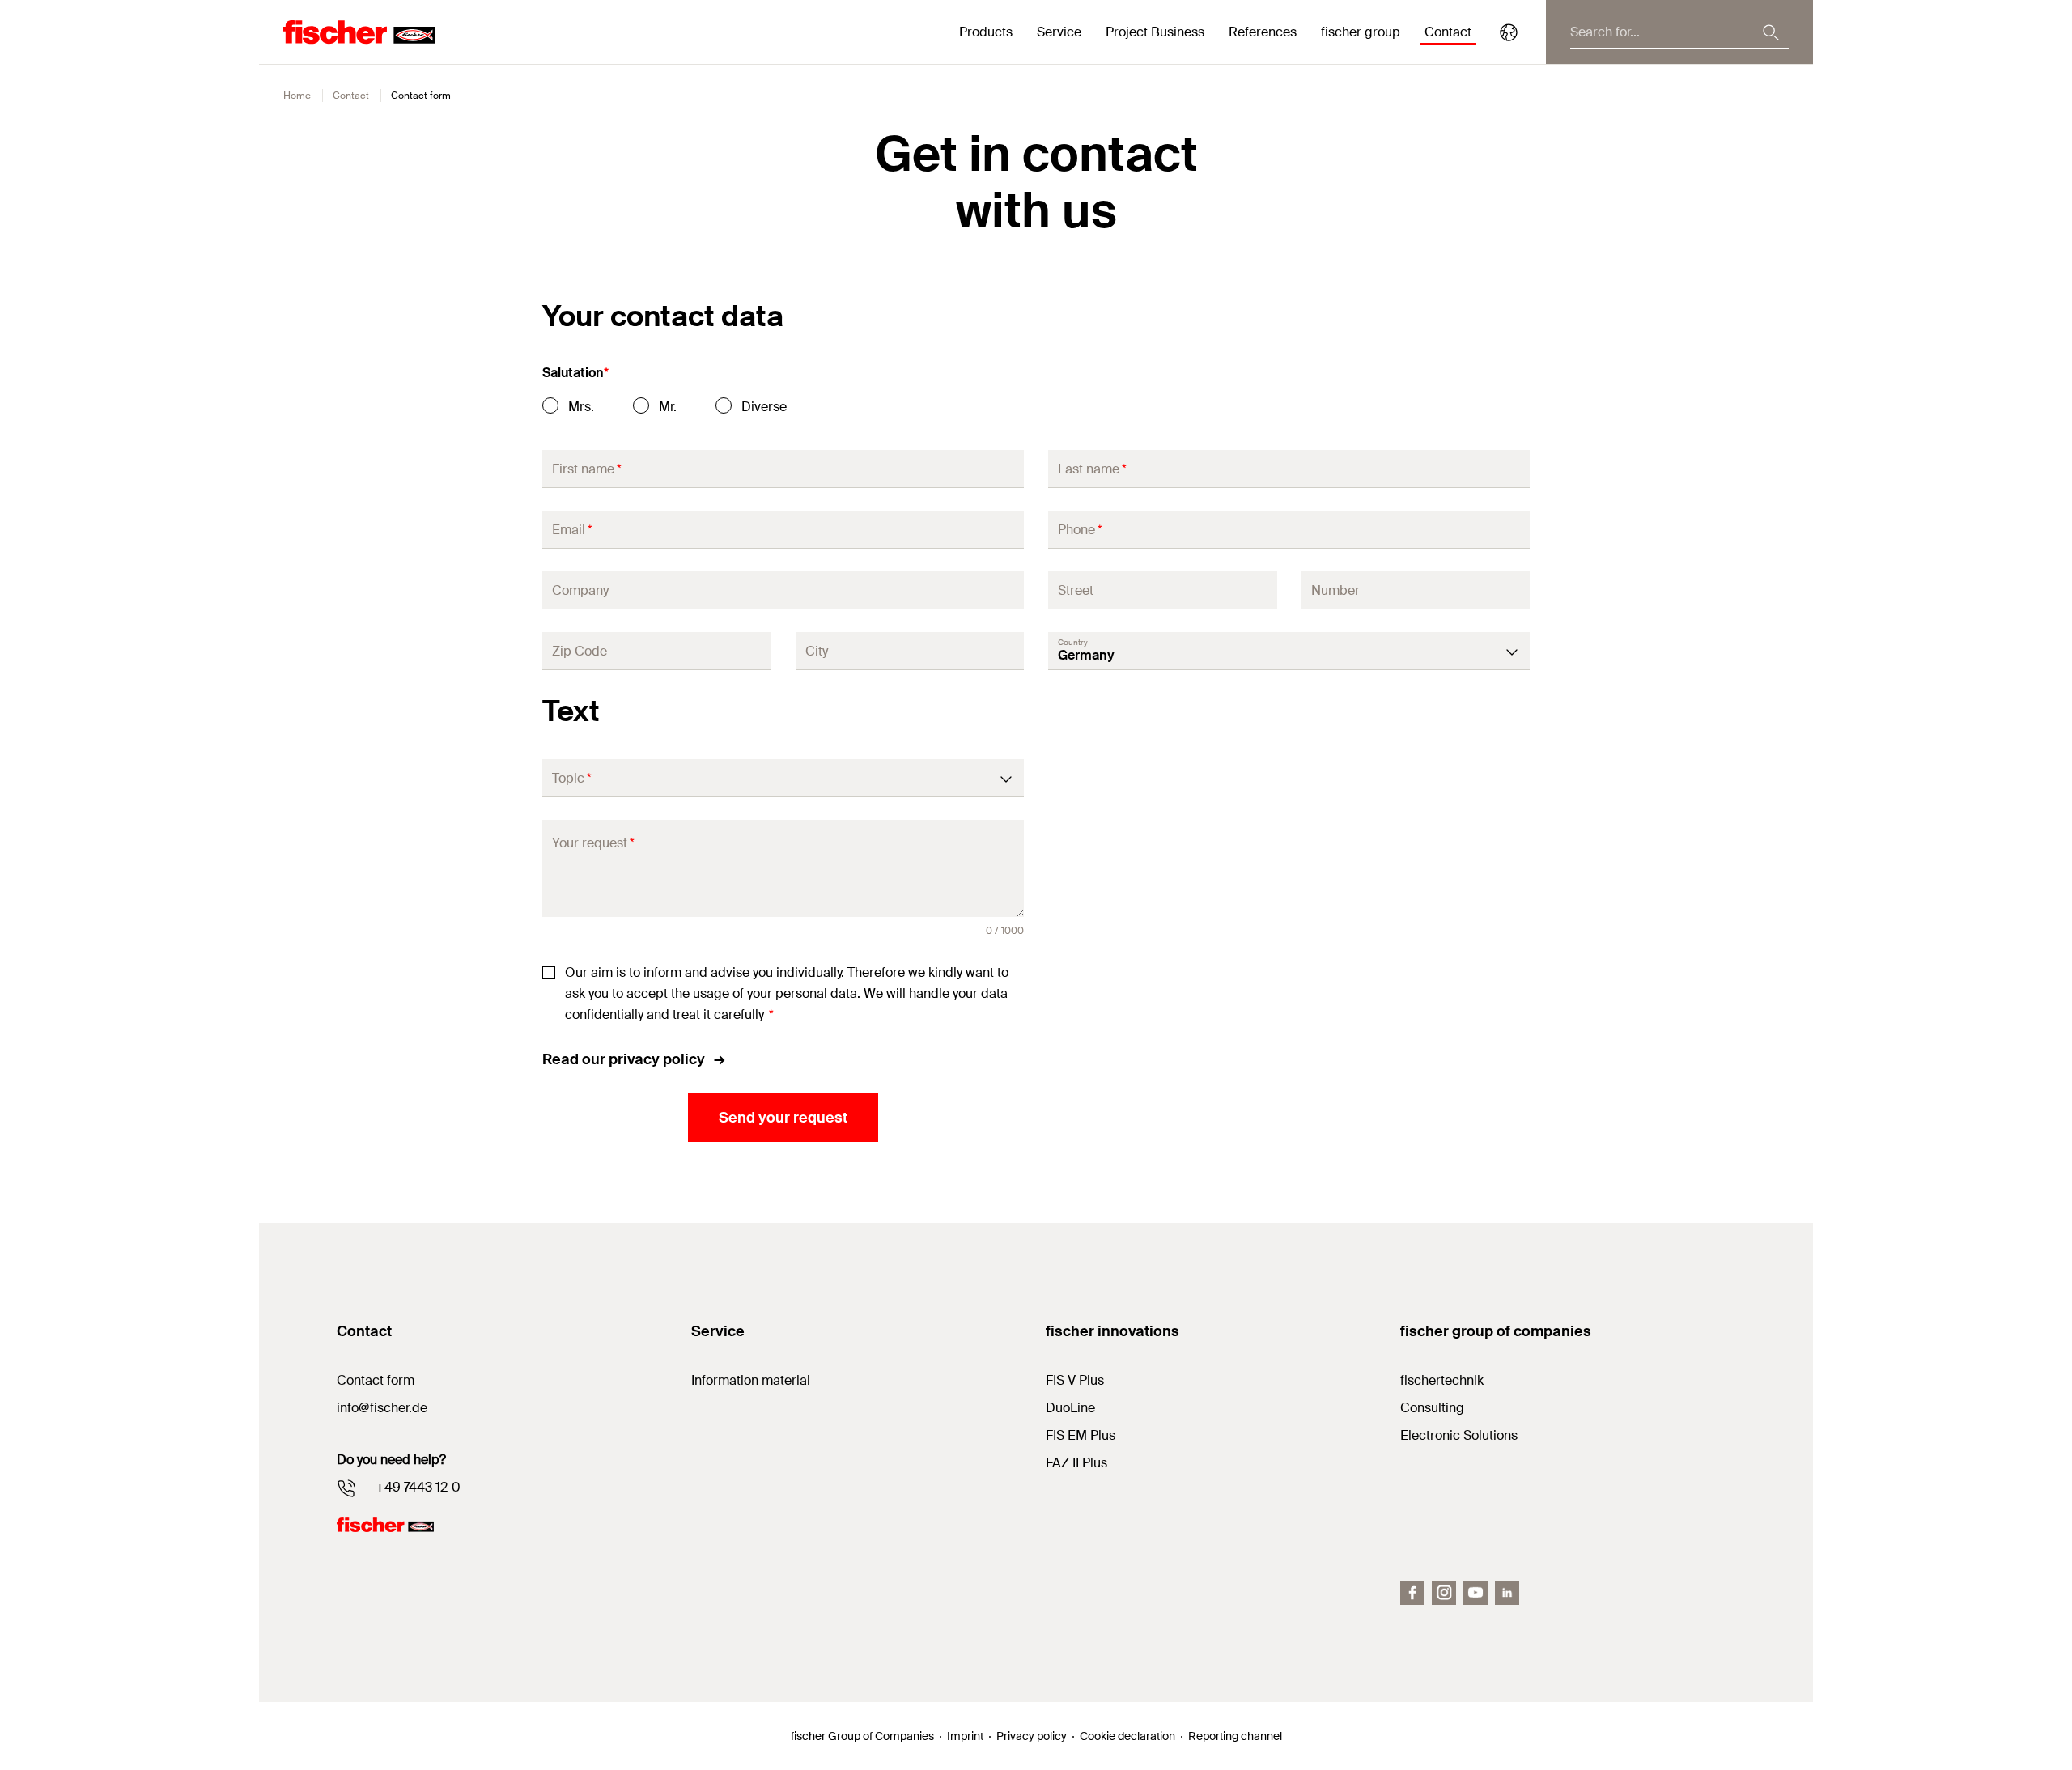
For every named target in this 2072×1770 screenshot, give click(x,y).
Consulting (1432, 1408)
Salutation (575, 373)
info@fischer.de (382, 1408)
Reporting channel (1235, 1736)
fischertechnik (1442, 1380)
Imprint (965, 1736)
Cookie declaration (1127, 1736)
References (1263, 32)
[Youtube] (1475, 1593)
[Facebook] (1412, 1593)
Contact (1448, 32)
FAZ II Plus (1076, 1463)
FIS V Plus (1075, 1380)
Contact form (376, 1380)
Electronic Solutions (1459, 1435)
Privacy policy (1032, 1736)
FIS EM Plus (1081, 1435)
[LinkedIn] (1507, 1593)
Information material (751, 1380)
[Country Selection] (1509, 32)
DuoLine (1070, 1408)
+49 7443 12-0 (418, 1487)
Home (297, 96)
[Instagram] (1444, 1593)
